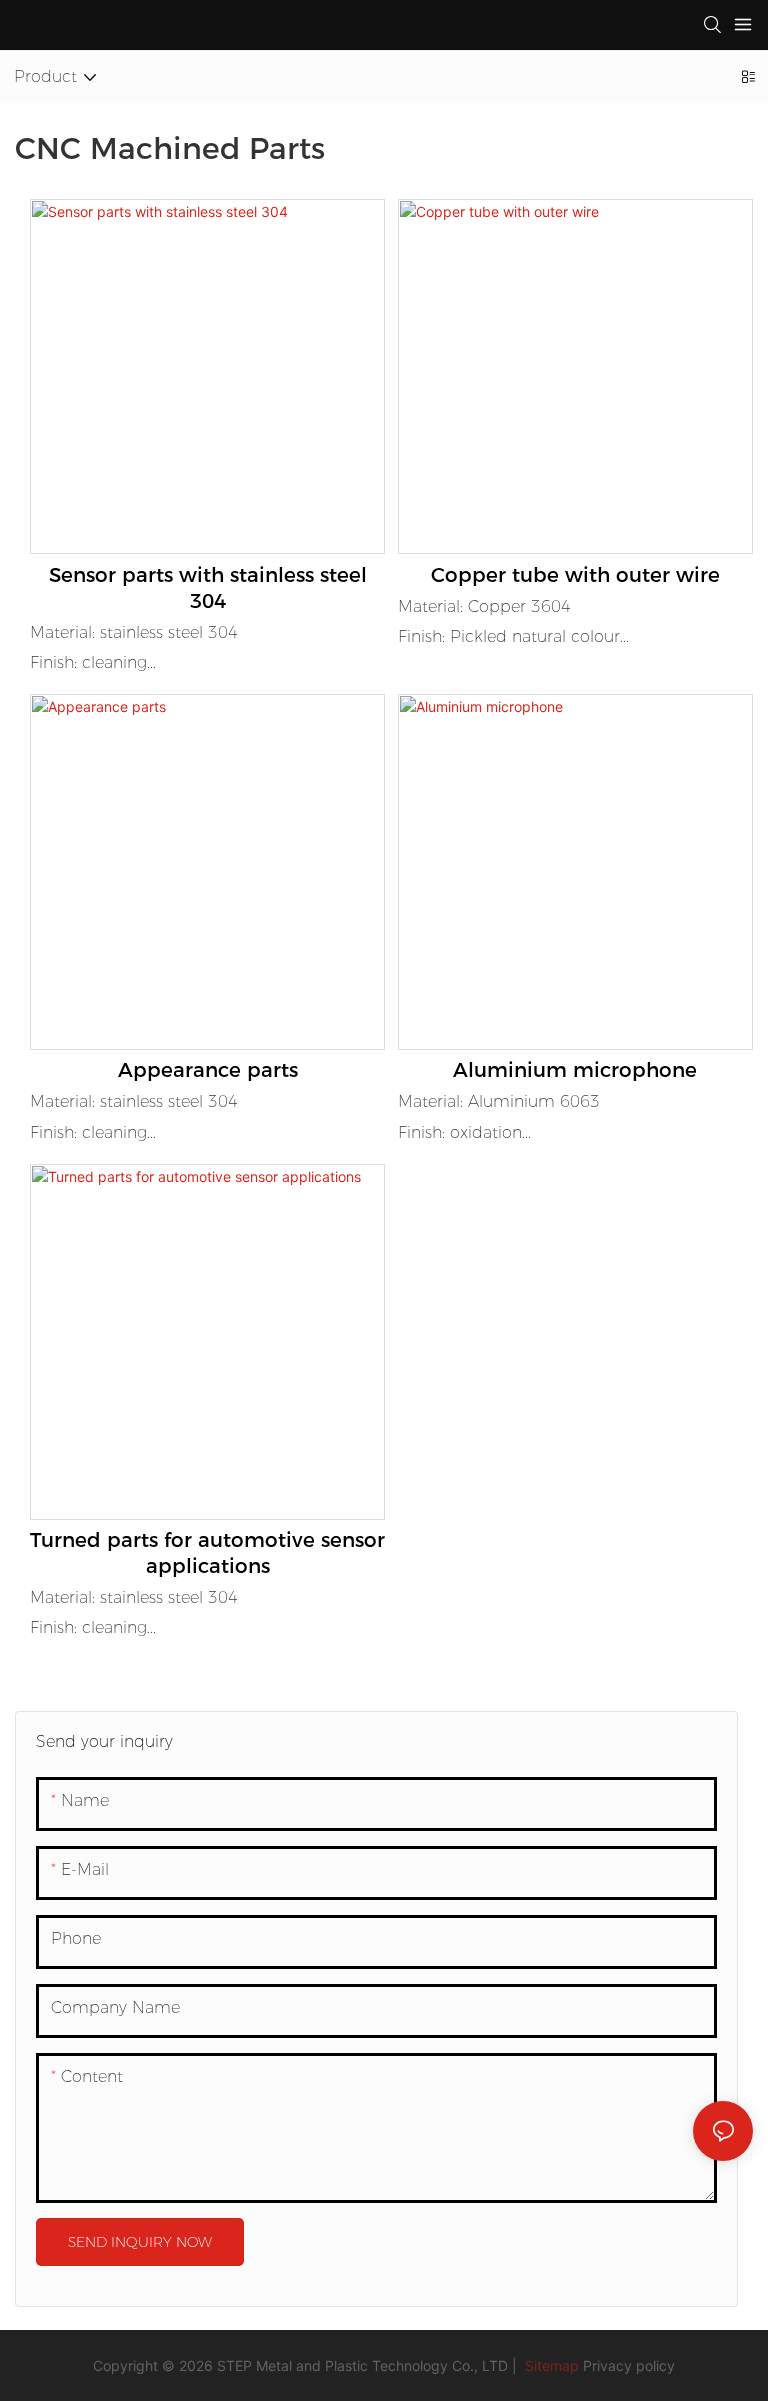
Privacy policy (629, 2365)
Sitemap (550, 2365)
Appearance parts (208, 1070)
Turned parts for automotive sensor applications (207, 1553)
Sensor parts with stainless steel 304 (208, 588)
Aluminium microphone (575, 1070)
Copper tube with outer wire (575, 575)
